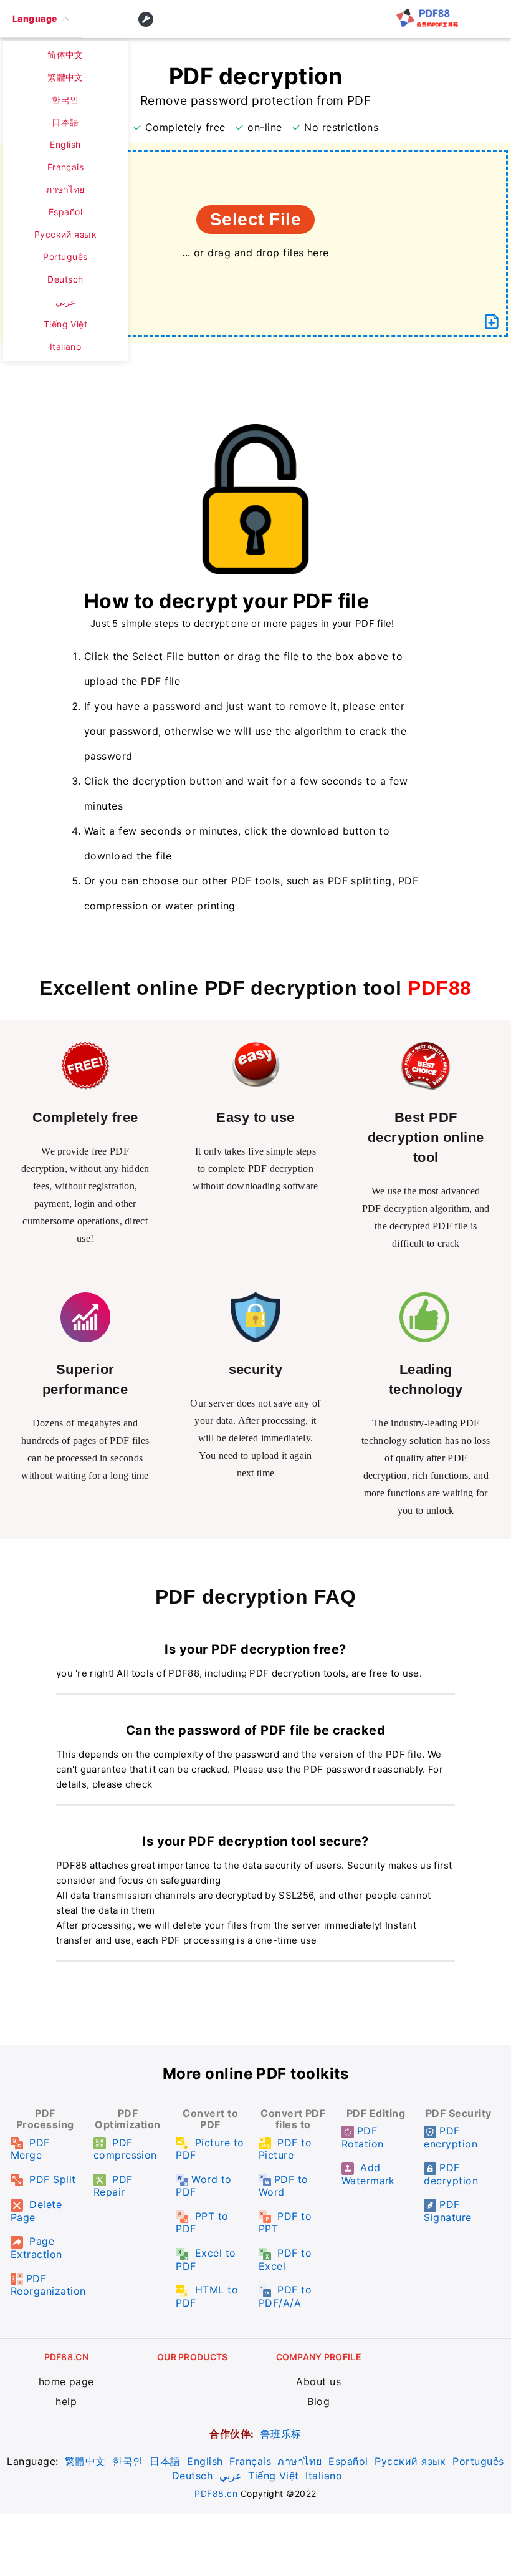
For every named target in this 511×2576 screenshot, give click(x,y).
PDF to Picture (285, 2149)
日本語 (165, 2461)
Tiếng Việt (274, 2476)
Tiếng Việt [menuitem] (66, 324)
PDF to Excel (285, 2259)
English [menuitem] (65, 144)
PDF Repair (113, 2186)
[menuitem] (41, 19)
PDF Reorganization (48, 2285)
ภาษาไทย (299, 2461)
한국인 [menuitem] (65, 99)
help (66, 2401)
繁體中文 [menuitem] (65, 77)
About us (318, 2381)
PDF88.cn (216, 2493)
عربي (231, 2476)
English (205, 2461)
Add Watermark (368, 2174)
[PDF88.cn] (427, 24)
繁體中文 (85, 2461)
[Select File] (492, 322)
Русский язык (410, 2461)
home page (66, 2381)
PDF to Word (284, 2186)
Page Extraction (36, 2248)
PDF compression (125, 2149)
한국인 (127, 2461)
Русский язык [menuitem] (66, 234)
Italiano (324, 2476)
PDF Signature (447, 2211)
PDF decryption (451, 2174)
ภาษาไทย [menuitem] (65, 189)
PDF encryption (451, 2137)
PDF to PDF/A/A (285, 2296)
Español (348, 2461)
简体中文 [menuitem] (65, 55)
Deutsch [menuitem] (65, 279)
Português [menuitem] (65, 257)
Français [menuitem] (66, 167)
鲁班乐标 (281, 2434)
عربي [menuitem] (65, 302)
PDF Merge (30, 2149)
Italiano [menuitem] (66, 346)
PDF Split (51, 2179)
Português (478, 2461)
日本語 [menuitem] (65, 122)
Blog (318, 2401)
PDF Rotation (363, 2137)
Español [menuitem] (65, 212)
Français (250, 2461)
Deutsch (192, 2476)
